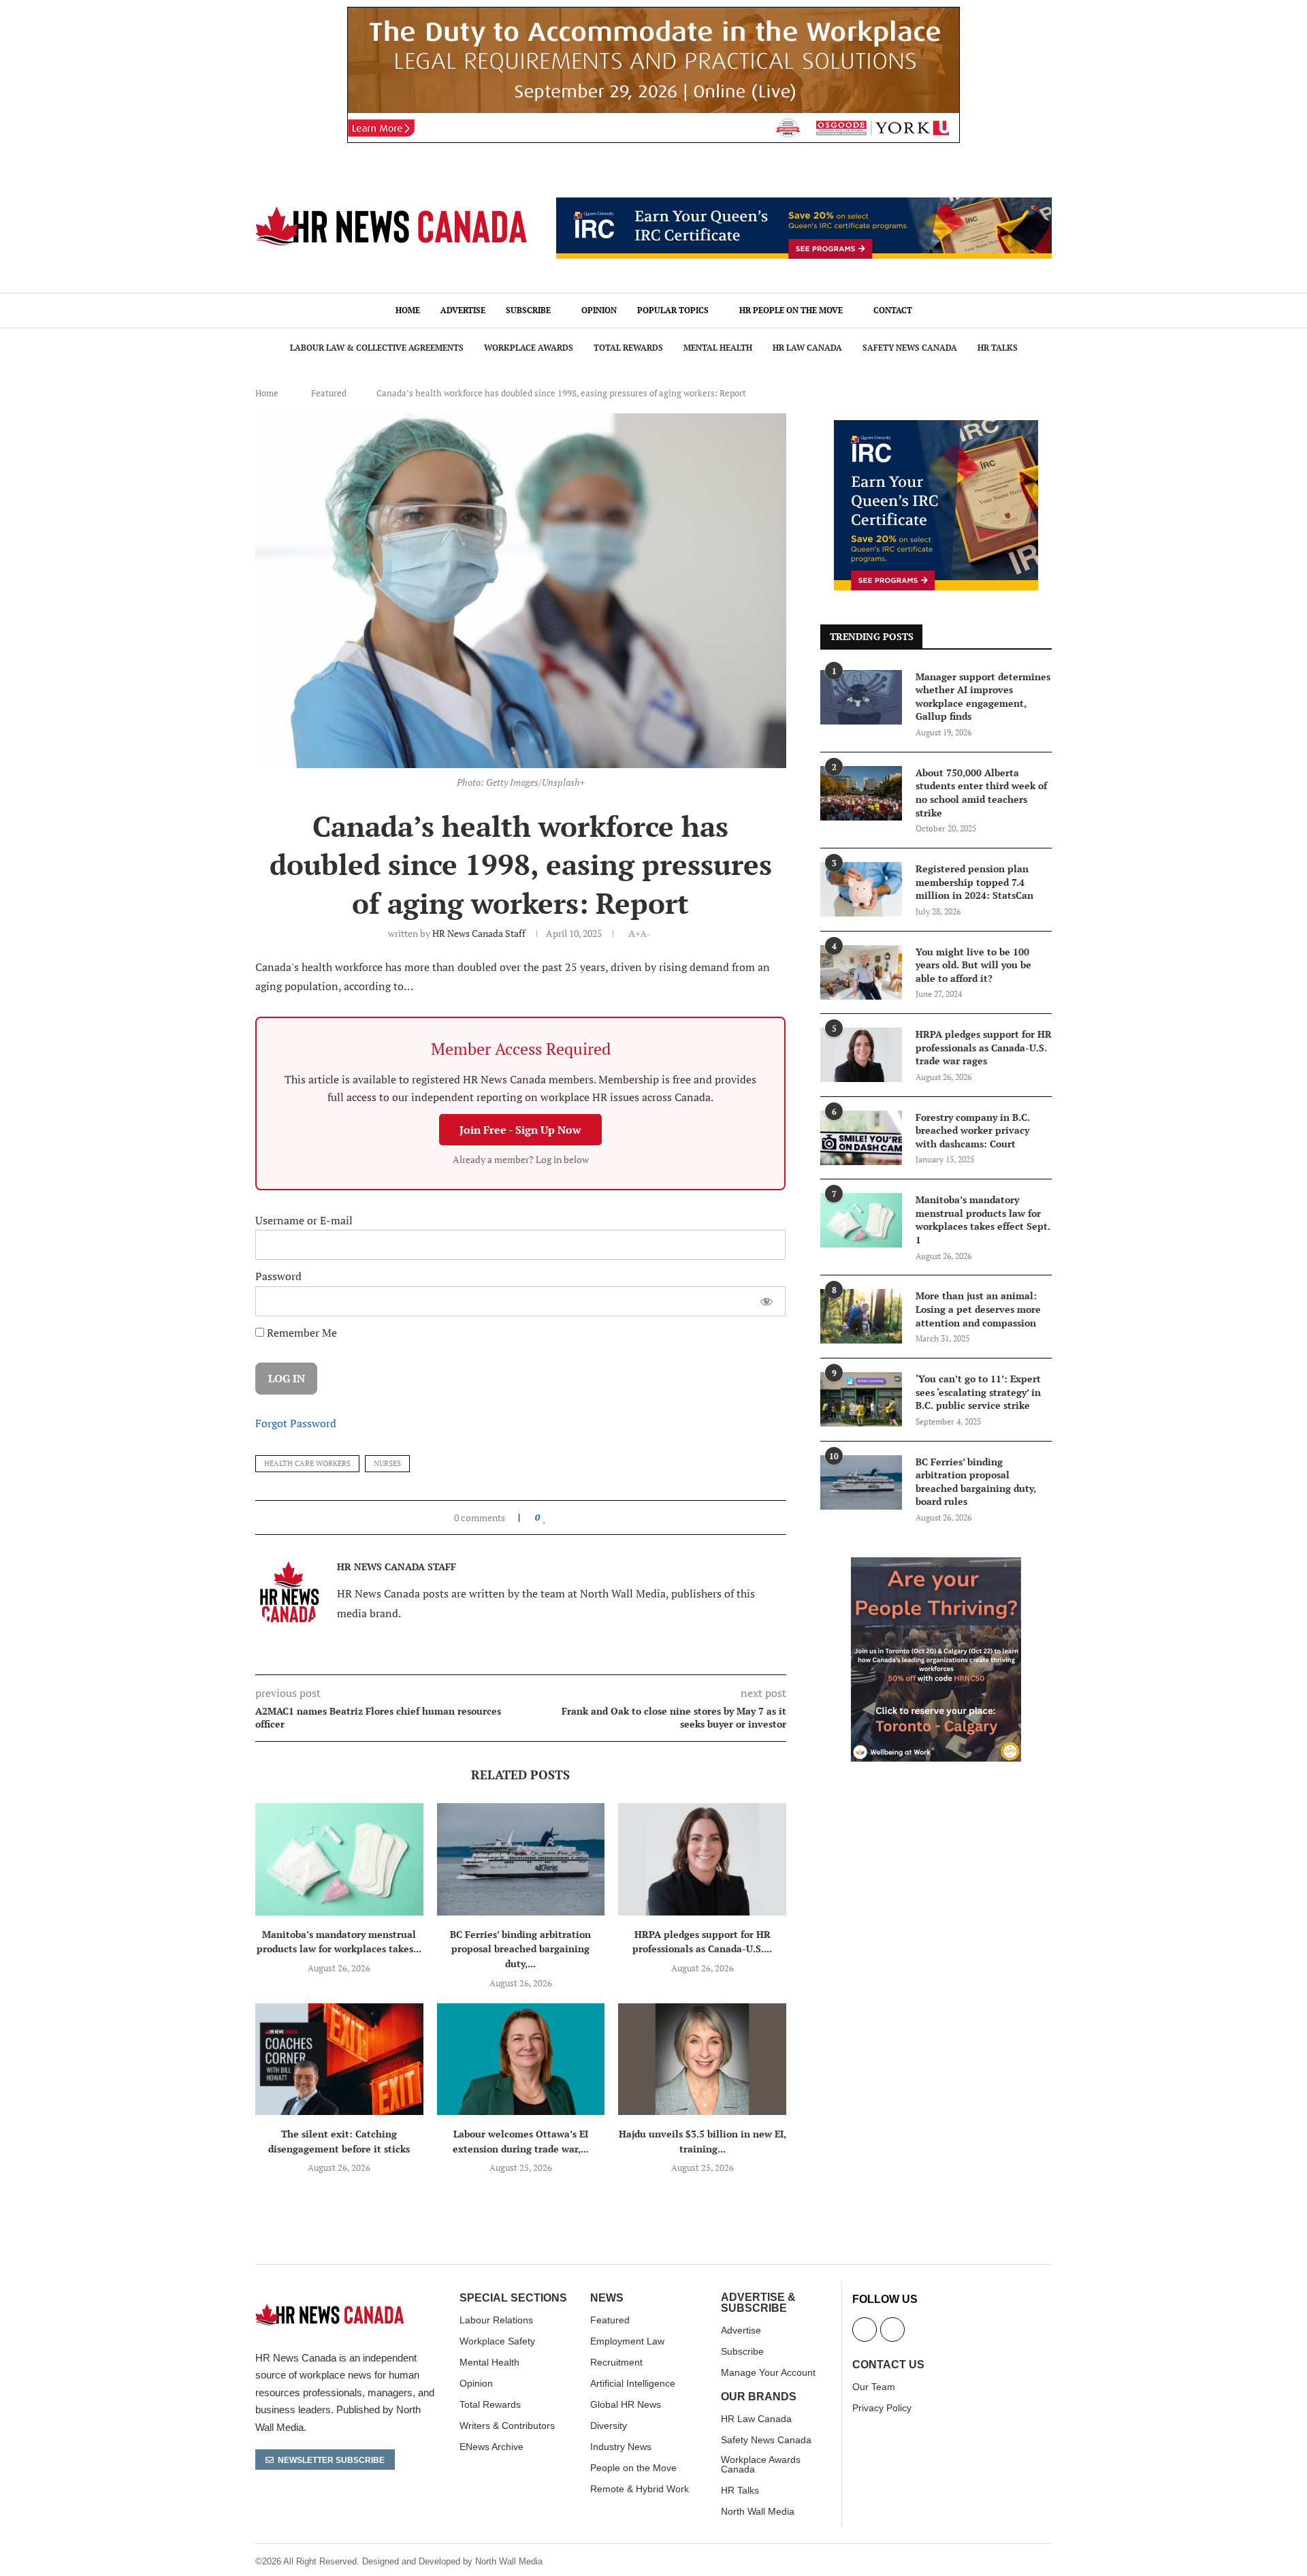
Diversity (609, 2426)
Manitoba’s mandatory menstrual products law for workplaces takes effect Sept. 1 (983, 1220)
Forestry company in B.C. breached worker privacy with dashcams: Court (973, 1130)
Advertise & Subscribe (758, 2303)
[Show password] (767, 1301)
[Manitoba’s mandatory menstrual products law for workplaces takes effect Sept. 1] (339, 1859)
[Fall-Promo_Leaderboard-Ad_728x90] (804, 205)
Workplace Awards (529, 348)
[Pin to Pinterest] (576, 1517)
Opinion (599, 310)
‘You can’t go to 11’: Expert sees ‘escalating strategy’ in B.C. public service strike (978, 1392)
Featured (329, 393)
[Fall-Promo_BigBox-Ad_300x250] (936, 428)
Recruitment (616, 2362)
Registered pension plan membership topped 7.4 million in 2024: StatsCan (974, 882)
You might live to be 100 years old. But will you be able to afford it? (973, 965)
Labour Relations (496, 2320)
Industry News (621, 2447)
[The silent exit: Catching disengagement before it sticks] (339, 2059)
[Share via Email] (589, 1517)
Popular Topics (673, 310)
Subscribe (528, 310)
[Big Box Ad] (936, 1565)
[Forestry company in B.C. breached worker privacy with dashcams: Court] (861, 1138)
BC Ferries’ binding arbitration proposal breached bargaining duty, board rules (976, 1482)
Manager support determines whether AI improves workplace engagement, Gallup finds (983, 697)
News (607, 2298)
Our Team (874, 2387)
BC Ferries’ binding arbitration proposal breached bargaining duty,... (520, 1949)
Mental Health (718, 348)
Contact (893, 310)
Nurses (387, 1463)
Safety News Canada (910, 348)
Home (408, 310)
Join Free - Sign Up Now (520, 1130)
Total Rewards (628, 348)
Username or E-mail (304, 1220)
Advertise (463, 310)
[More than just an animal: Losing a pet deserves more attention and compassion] (861, 1316)
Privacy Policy (882, 2408)
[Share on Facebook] (558, 1517)
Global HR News (626, 2404)
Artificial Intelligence (633, 2383)
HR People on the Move (791, 310)
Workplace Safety (497, 2341)
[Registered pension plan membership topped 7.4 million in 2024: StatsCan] (861, 889)
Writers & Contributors (507, 2426)
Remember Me (301, 1333)
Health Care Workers (307, 1463)
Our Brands (759, 2397)
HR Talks (998, 348)
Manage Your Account (768, 2372)
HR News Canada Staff (479, 933)
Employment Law (627, 2341)
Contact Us (888, 2365)
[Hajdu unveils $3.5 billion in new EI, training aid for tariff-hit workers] (702, 2059)
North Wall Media (758, 2511)
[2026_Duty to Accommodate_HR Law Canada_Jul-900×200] (653, 14)
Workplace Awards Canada (761, 2464)
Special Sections (513, 2298)
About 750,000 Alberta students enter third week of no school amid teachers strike (981, 793)
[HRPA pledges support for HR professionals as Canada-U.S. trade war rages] (702, 1859)
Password (278, 1276)
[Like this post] (545, 1517)
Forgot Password (296, 1423)
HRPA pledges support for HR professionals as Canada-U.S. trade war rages (984, 1047)
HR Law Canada (807, 348)
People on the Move (633, 2468)
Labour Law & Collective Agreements (377, 348)
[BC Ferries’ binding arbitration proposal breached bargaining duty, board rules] (521, 1859)
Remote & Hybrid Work (640, 2489)
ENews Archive (491, 2447)
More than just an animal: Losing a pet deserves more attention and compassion (978, 1309)
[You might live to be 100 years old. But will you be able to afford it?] (861, 972)
